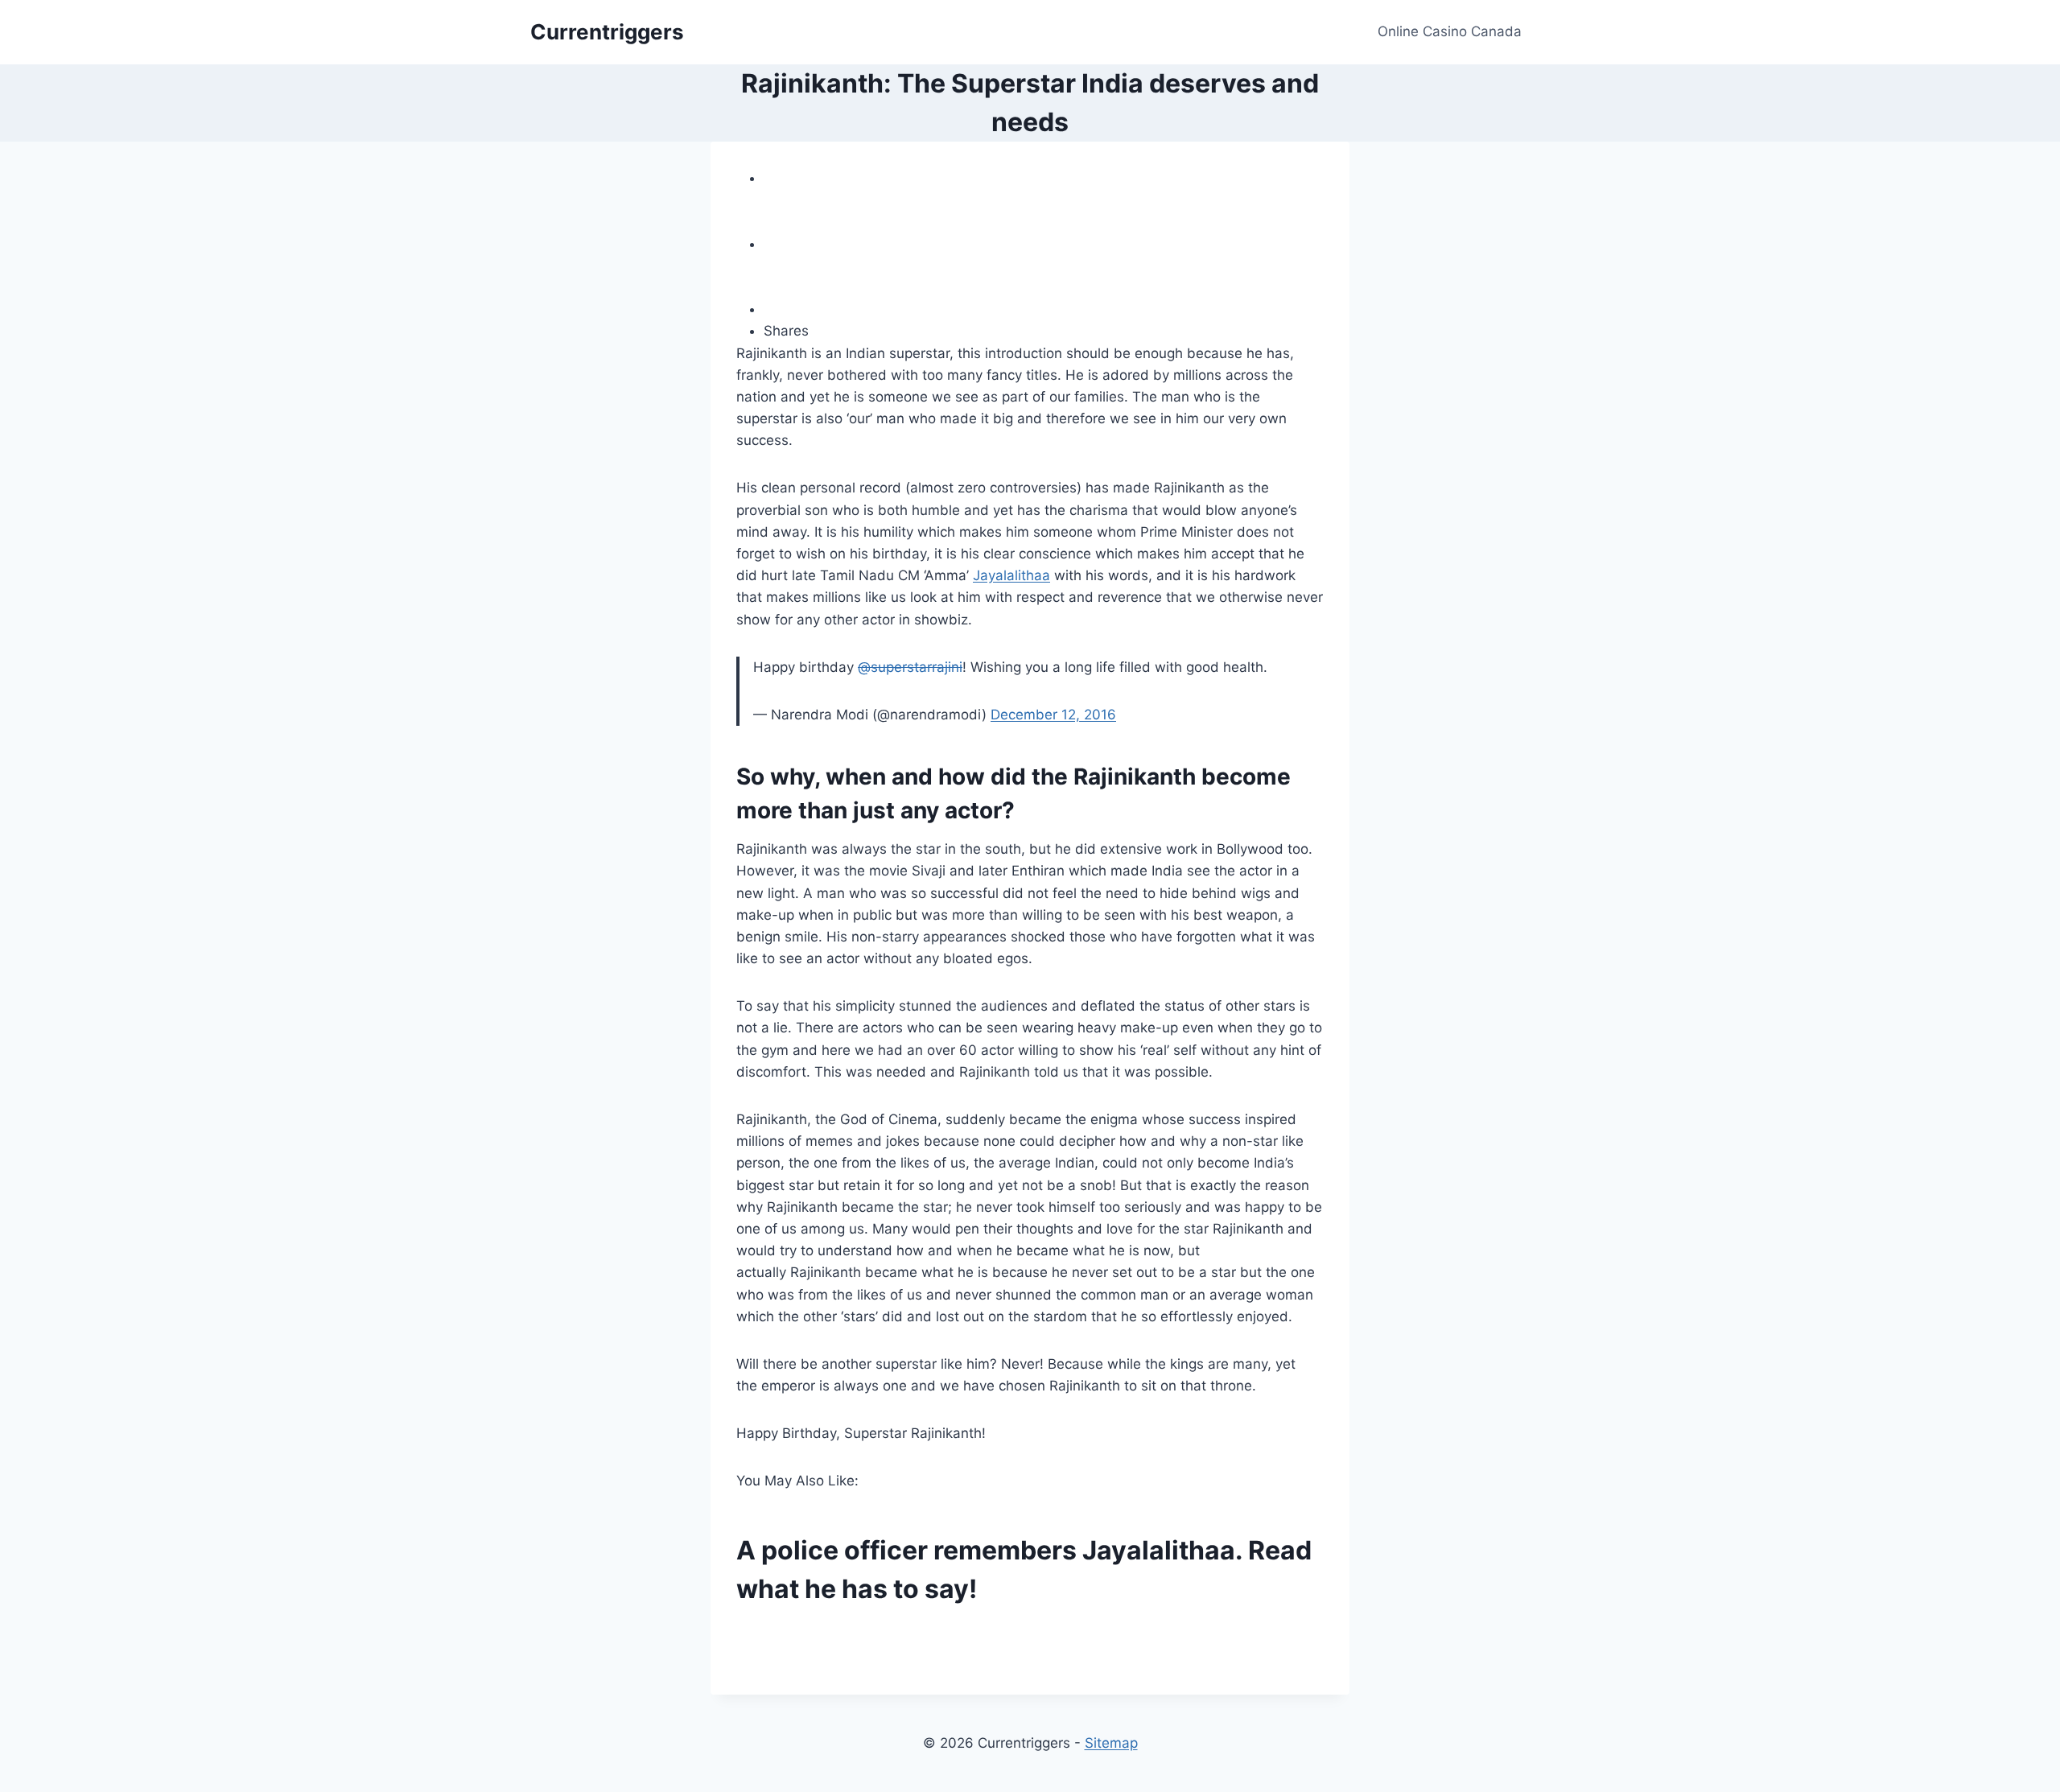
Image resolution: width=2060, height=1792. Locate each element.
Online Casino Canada (1450, 31)
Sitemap (1111, 1743)
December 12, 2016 (1053, 715)
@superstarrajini (910, 667)
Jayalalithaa (1011, 575)
